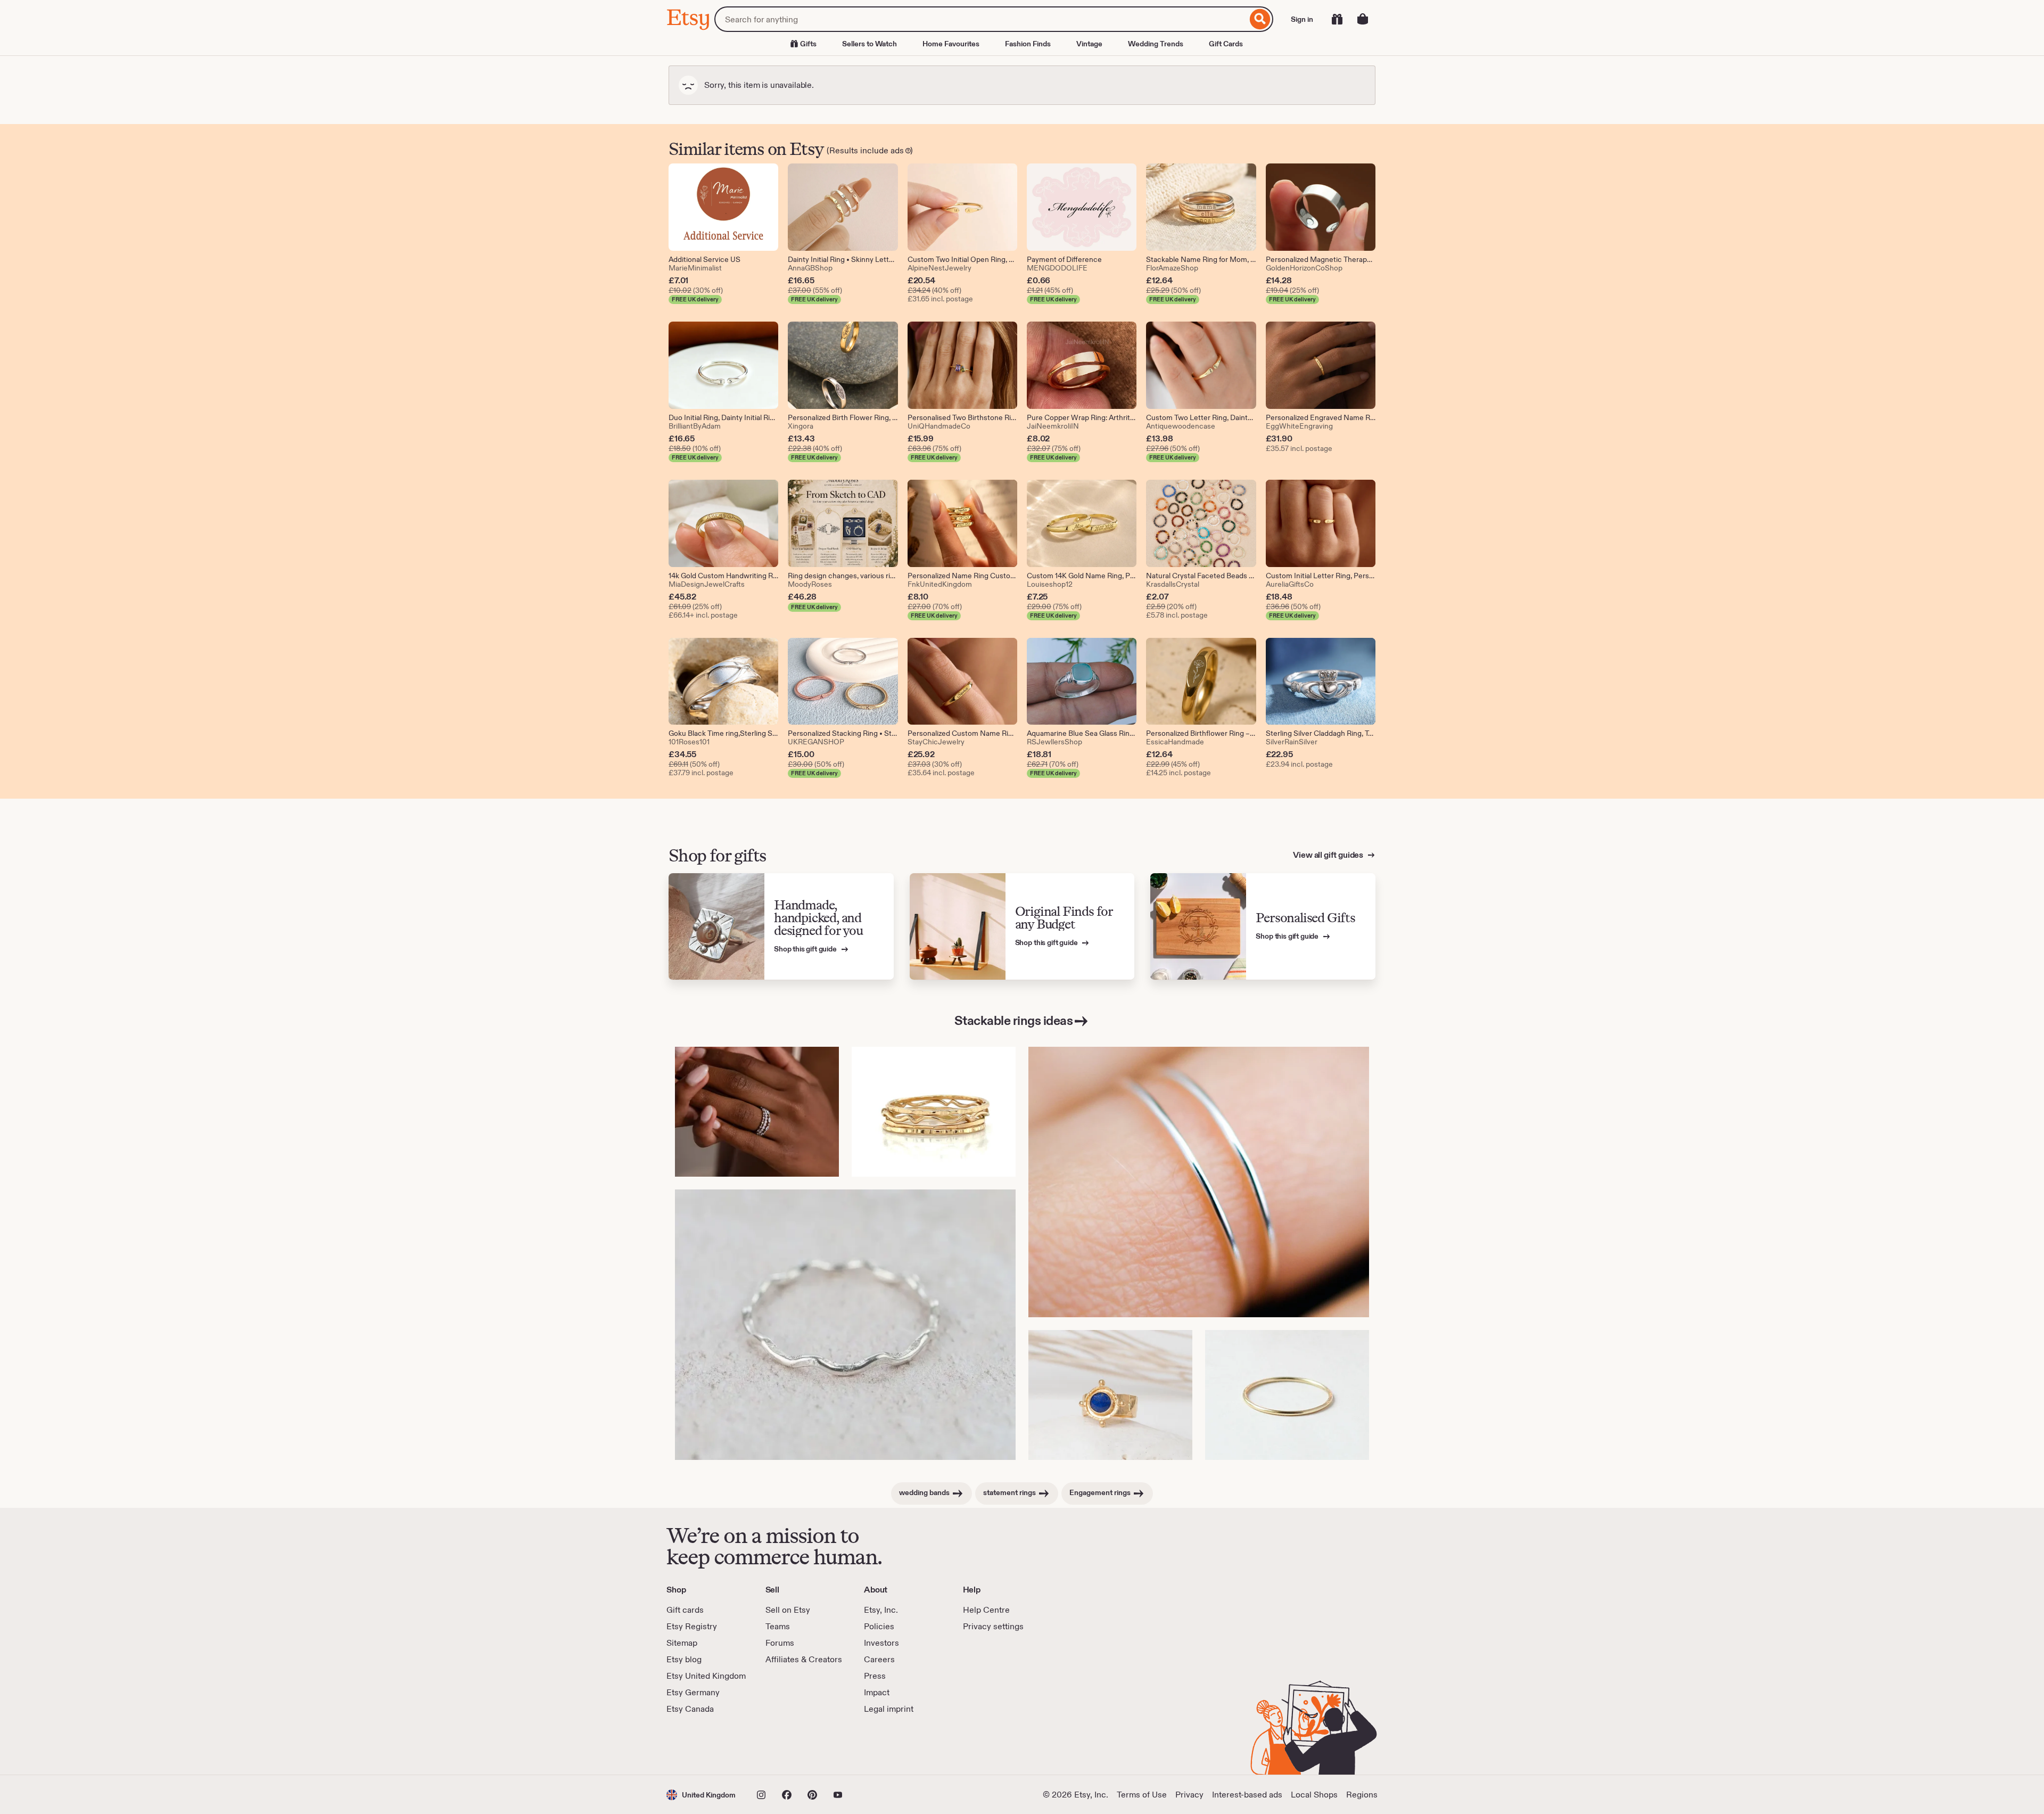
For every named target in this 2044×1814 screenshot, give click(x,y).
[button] (701, 1795)
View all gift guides (1329, 855)
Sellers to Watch (869, 44)
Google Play (783, 1745)
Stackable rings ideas (1014, 1020)
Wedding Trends (1156, 44)
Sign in (1302, 19)
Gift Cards (1226, 44)
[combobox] (981, 19)
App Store (702, 1745)
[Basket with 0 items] (1363, 19)
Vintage (1089, 44)
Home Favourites (951, 44)
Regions (1362, 1795)
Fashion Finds (1028, 44)
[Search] (1260, 19)
